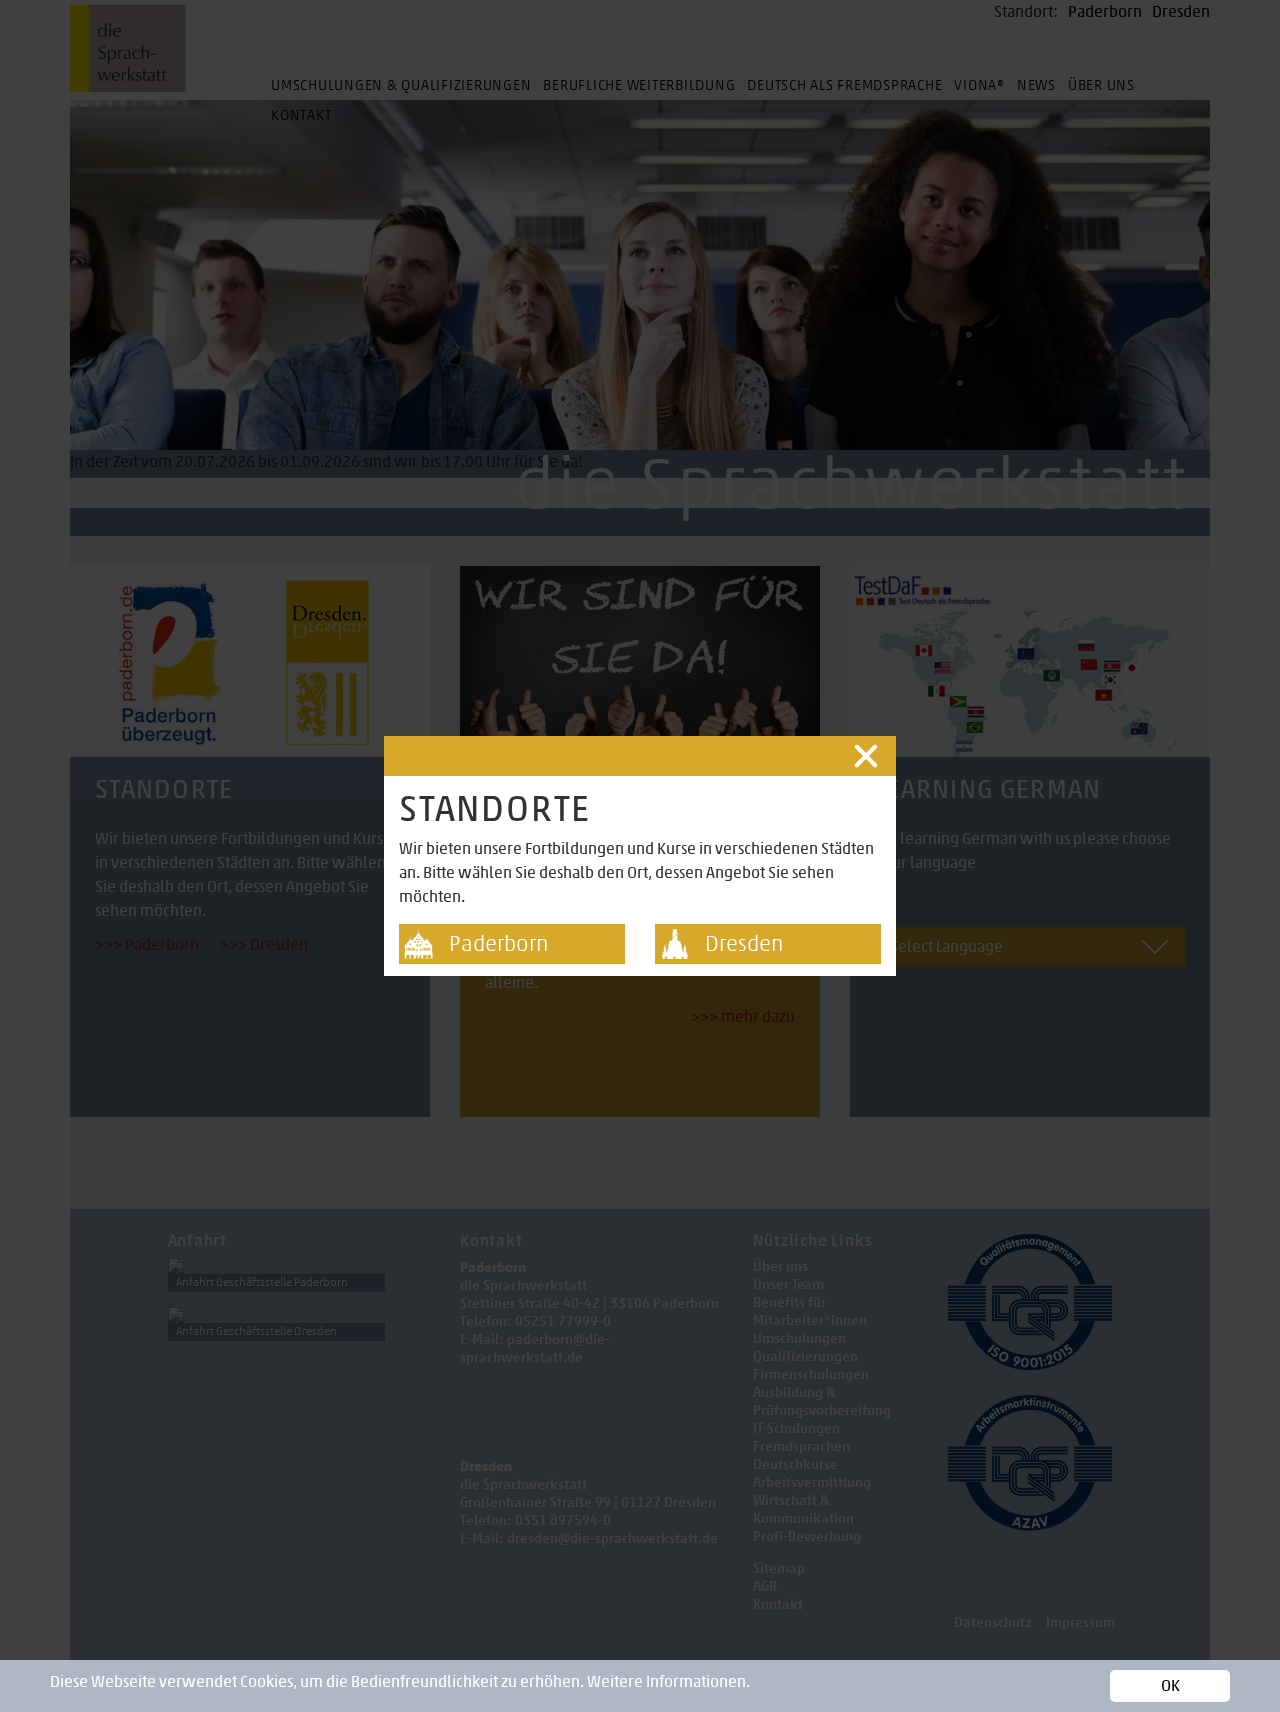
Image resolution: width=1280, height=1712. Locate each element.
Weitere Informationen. (668, 1681)
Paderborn (498, 943)
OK (1170, 1685)
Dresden (744, 943)
